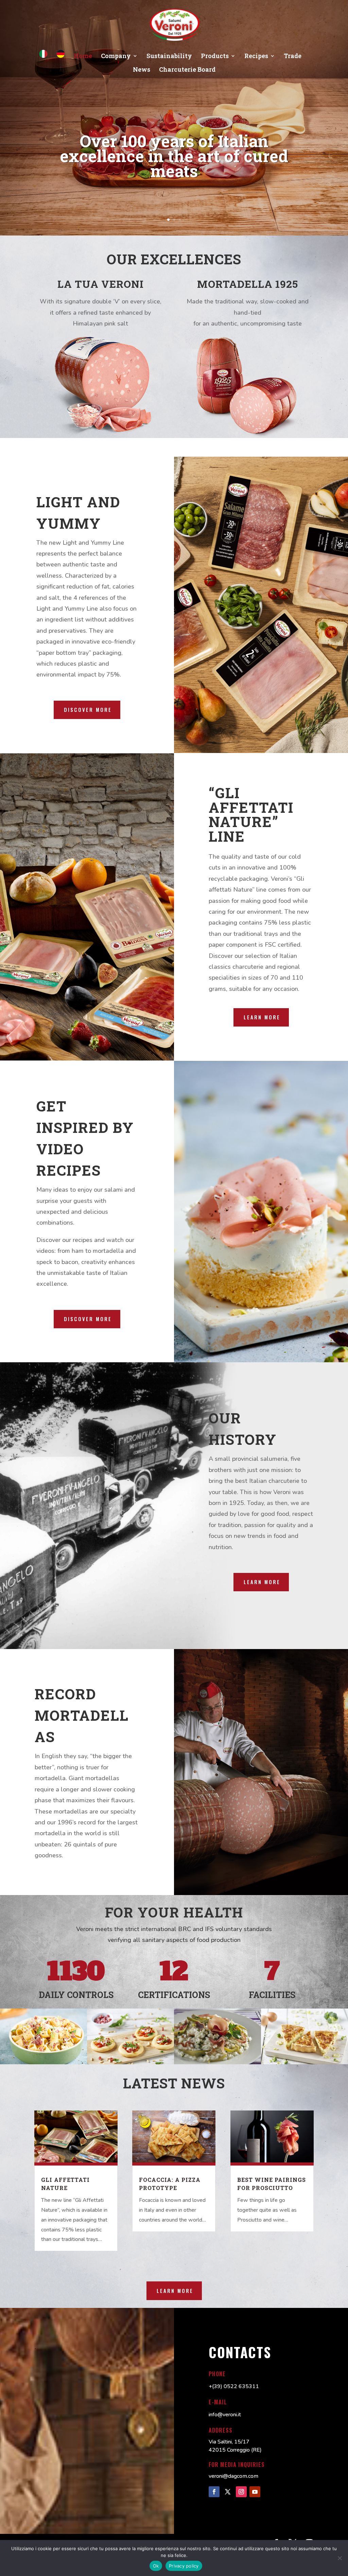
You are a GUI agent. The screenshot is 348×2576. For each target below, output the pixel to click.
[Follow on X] (228, 2492)
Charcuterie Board (187, 70)
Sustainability (169, 57)
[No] (340, 2558)
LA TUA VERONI (101, 284)
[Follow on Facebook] (214, 2492)
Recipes (256, 57)
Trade (293, 57)
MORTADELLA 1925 (248, 284)
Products (215, 57)
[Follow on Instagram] (241, 2492)
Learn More (262, 1582)
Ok (156, 2566)
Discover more (88, 709)
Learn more (262, 1017)
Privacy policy (184, 2566)
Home (83, 57)
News (142, 70)
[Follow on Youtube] (255, 2492)
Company (116, 57)
